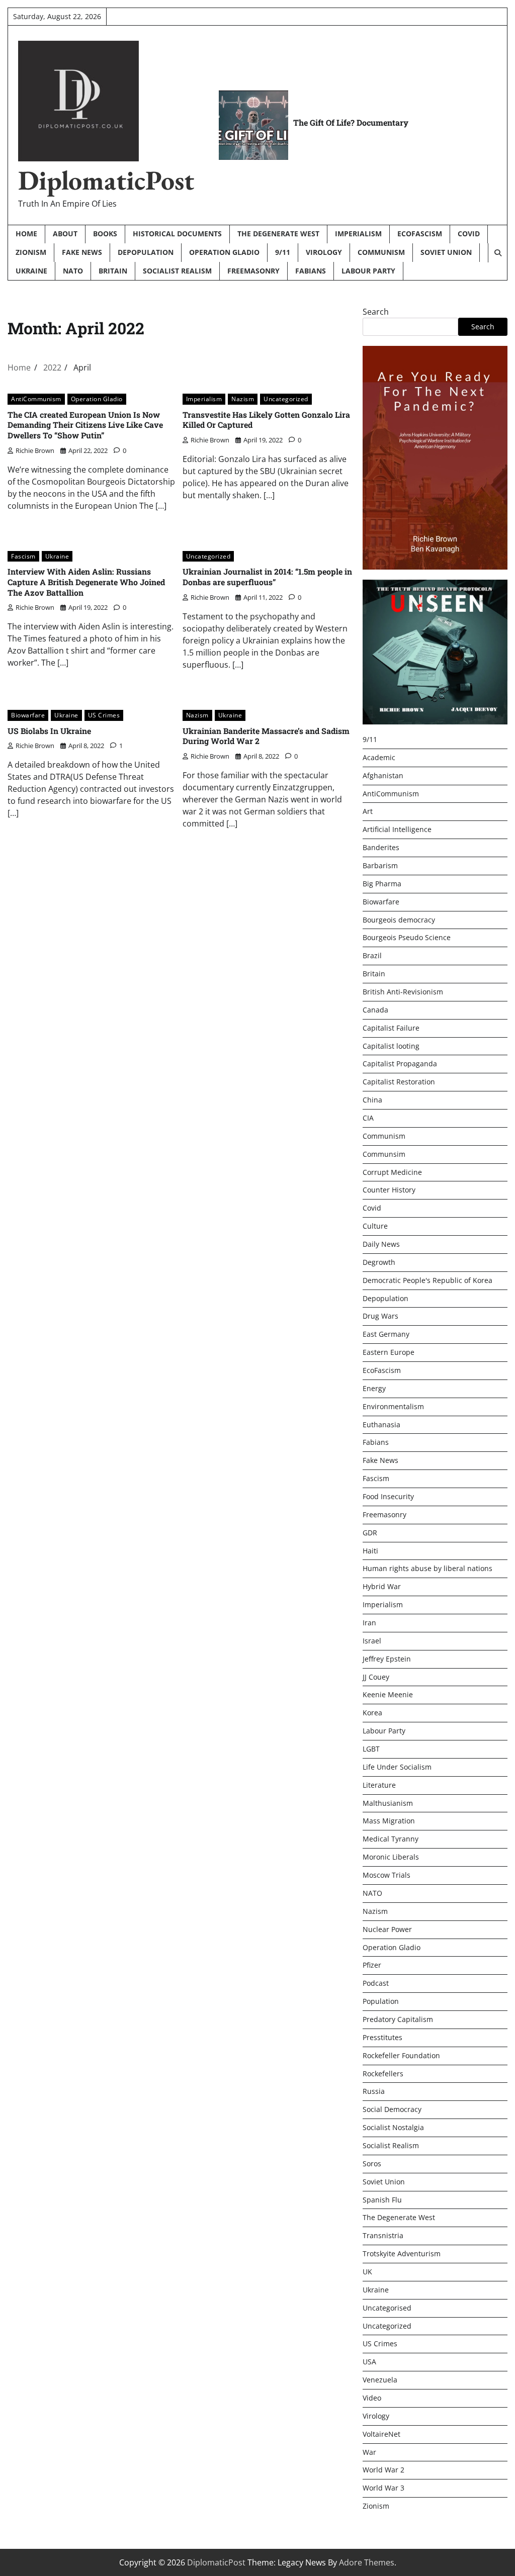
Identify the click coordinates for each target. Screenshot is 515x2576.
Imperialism (358, 234)
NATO (73, 271)
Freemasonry (253, 271)
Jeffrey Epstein (387, 1659)
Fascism (23, 556)
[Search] (497, 253)
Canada (375, 1010)
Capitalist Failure (391, 1028)
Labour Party (368, 271)
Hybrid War (382, 1586)
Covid (469, 234)
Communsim (384, 1154)
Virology (324, 252)
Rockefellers (383, 2074)
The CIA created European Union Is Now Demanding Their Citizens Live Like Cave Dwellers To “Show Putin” (85, 425)
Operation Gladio (224, 252)
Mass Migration (389, 1821)
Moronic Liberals (391, 1857)
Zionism (31, 252)
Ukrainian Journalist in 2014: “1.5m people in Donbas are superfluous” (267, 577)
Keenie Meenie (388, 1694)
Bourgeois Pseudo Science (407, 937)
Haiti (370, 1551)
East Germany (386, 1334)
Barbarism (380, 865)
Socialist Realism (177, 271)
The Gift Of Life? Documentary (351, 122)
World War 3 (383, 2488)
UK (367, 2272)
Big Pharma (382, 884)
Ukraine (31, 271)
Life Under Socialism (397, 1767)
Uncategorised (387, 2308)
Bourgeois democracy (399, 920)
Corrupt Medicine (392, 1172)
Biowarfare (28, 715)
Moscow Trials (387, 1875)
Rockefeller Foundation (401, 2055)
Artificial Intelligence (397, 829)
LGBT (371, 1749)
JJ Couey (376, 1677)
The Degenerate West (278, 234)
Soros (372, 2164)
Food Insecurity (388, 1496)
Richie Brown (35, 450)
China (372, 1100)
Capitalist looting (391, 1046)
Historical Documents (177, 234)
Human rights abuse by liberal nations (427, 1568)
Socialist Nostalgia (393, 2127)
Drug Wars (380, 1316)
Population (381, 2001)
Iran (369, 1623)
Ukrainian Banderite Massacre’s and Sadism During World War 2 (266, 736)
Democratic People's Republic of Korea (427, 1280)
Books (105, 234)
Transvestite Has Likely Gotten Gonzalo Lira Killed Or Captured (266, 420)
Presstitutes (382, 2037)
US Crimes (104, 715)
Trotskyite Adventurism (402, 2253)
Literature (379, 1785)
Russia (374, 2091)
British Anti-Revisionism (403, 992)
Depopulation (146, 252)
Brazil (372, 955)
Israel (372, 1641)
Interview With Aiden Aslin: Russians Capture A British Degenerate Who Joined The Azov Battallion (86, 582)
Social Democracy (392, 2109)
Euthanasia (381, 1424)
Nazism (243, 399)
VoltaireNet (381, 2434)
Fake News (82, 252)
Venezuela (380, 2380)
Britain (113, 271)
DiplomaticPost (106, 180)
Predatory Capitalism (398, 2019)
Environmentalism (393, 1406)
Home (26, 234)
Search (376, 312)
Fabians (311, 271)
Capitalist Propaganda (400, 1064)
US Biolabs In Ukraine (49, 731)
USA (369, 2362)
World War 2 (383, 2470)
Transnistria (383, 2235)
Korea (372, 1713)
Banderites (381, 847)
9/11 (283, 252)
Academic (379, 757)
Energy (374, 1388)
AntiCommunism (36, 399)
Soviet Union (446, 252)
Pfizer (372, 1965)
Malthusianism (388, 1803)
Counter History (389, 1190)
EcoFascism (420, 234)
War (369, 2452)
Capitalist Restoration (399, 1082)
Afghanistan (383, 775)
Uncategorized (286, 399)
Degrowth (379, 1262)
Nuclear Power (387, 1929)
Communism (381, 252)
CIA (368, 1118)
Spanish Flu (382, 2200)
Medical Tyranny (391, 1839)
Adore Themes (367, 2562)
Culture (375, 1226)
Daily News (381, 1244)
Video (372, 2398)
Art (368, 811)
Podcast (376, 1983)
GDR (370, 1533)
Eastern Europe (389, 1352)
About (65, 234)
